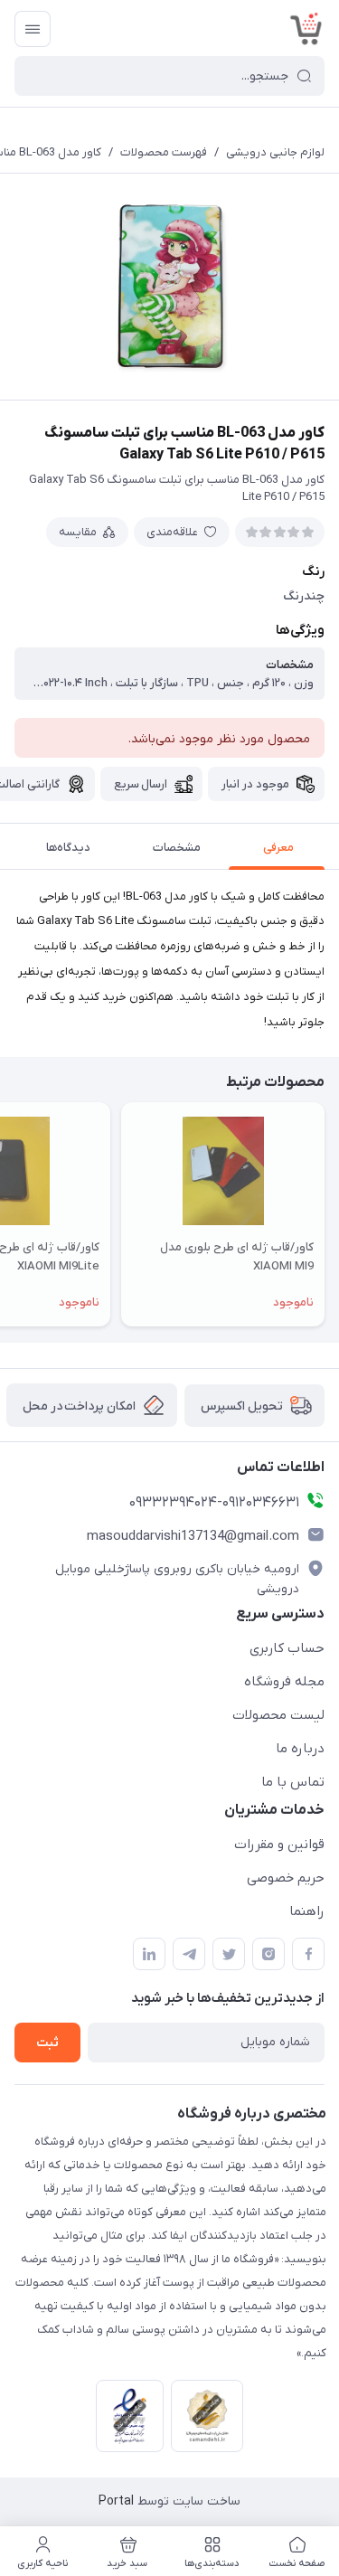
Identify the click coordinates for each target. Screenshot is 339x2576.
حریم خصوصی (286, 1878)
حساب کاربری (287, 1648)
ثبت (47, 2043)
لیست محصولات (278, 1715)
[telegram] (189, 1954)
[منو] (33, 29)
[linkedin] (149, 1954)
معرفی (278, 848)
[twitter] (229, 1954)
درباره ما (300, 1749)
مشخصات (177, 848)
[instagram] (268, 1954)
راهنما (307, 1911)
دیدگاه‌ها (68, 848)
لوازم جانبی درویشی (275, 152)
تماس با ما (293, 1782)
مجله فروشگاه (284, 1682)
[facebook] (308, 1954)
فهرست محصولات (164, 152)
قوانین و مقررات (279, 1845)
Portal (116, 2501)
